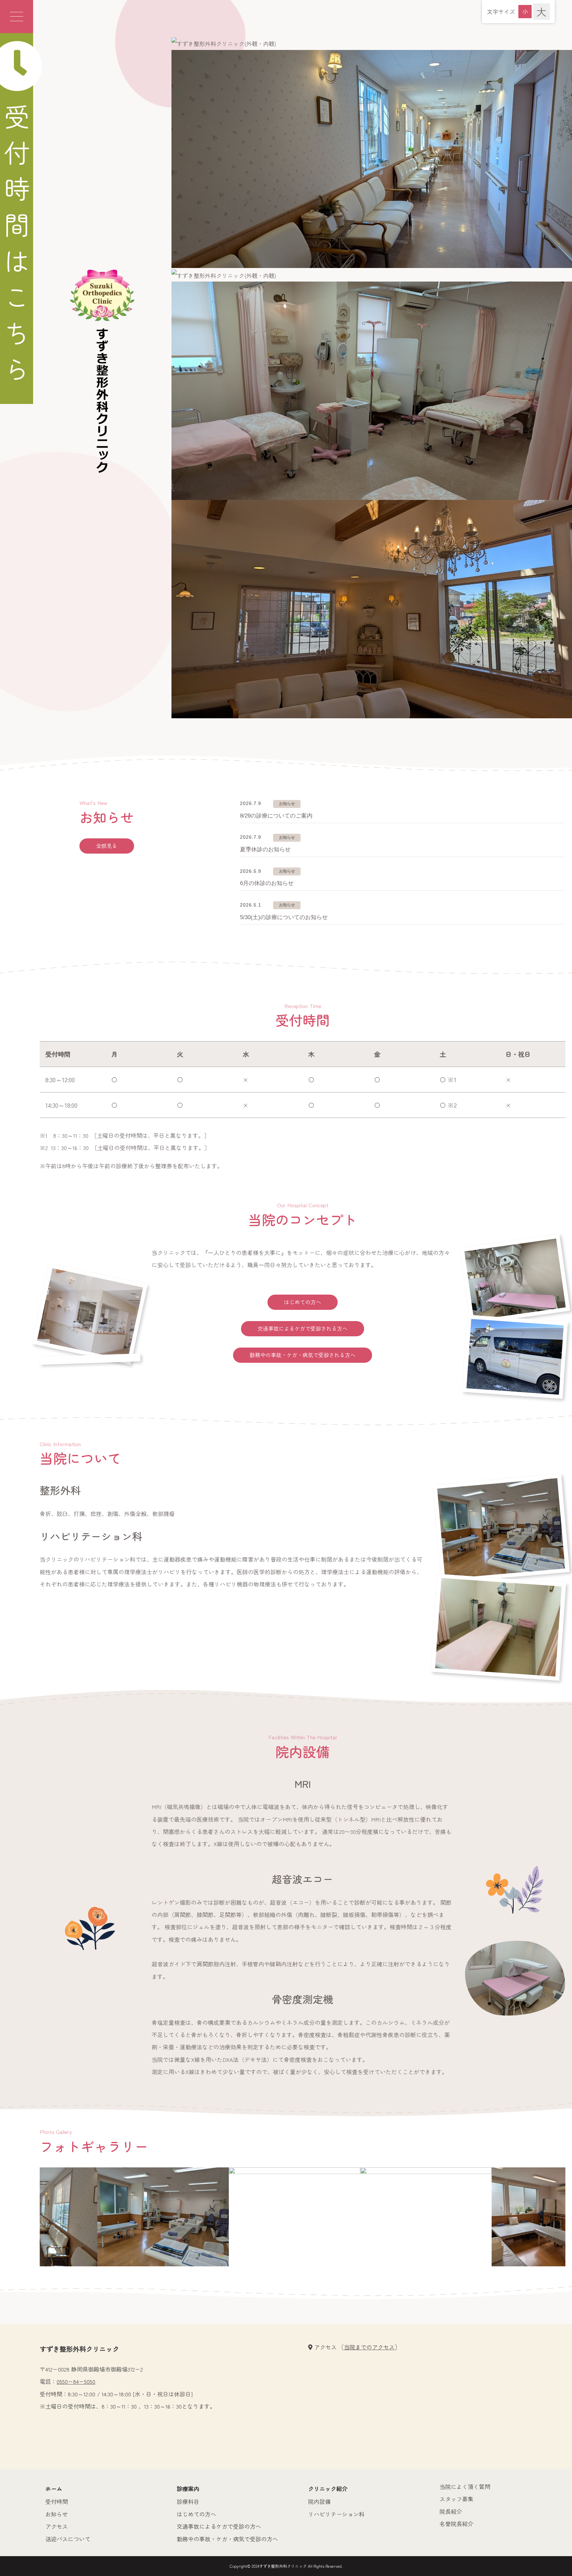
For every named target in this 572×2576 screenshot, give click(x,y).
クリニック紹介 (328, 2488)
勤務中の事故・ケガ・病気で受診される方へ (303, 1355)
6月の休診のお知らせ (267, 883)
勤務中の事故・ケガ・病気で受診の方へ (227, 2539)
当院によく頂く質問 (465, 2487)
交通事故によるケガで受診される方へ (303, 1328)
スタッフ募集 (456, 2499)
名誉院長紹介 (456, 2524)
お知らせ (57, 2514)
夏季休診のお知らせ (265, 849)
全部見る (107, 846)
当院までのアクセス (369, 2347)
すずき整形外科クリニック (283, 2566)
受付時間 (57, 2501)
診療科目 (188, 2501)
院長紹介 (451, 2511)
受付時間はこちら (17, 248)
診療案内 (188, 2488)
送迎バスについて (68, 2539)
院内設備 (319, 2501)
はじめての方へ (303, 1302)
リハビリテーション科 (336, 2514)
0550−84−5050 (76, 2381)
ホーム (54, 2488)
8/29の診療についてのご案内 (276, 816)
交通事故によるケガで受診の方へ (219, 2526)
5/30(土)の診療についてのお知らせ (284, 917)
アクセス (57, 2526)
